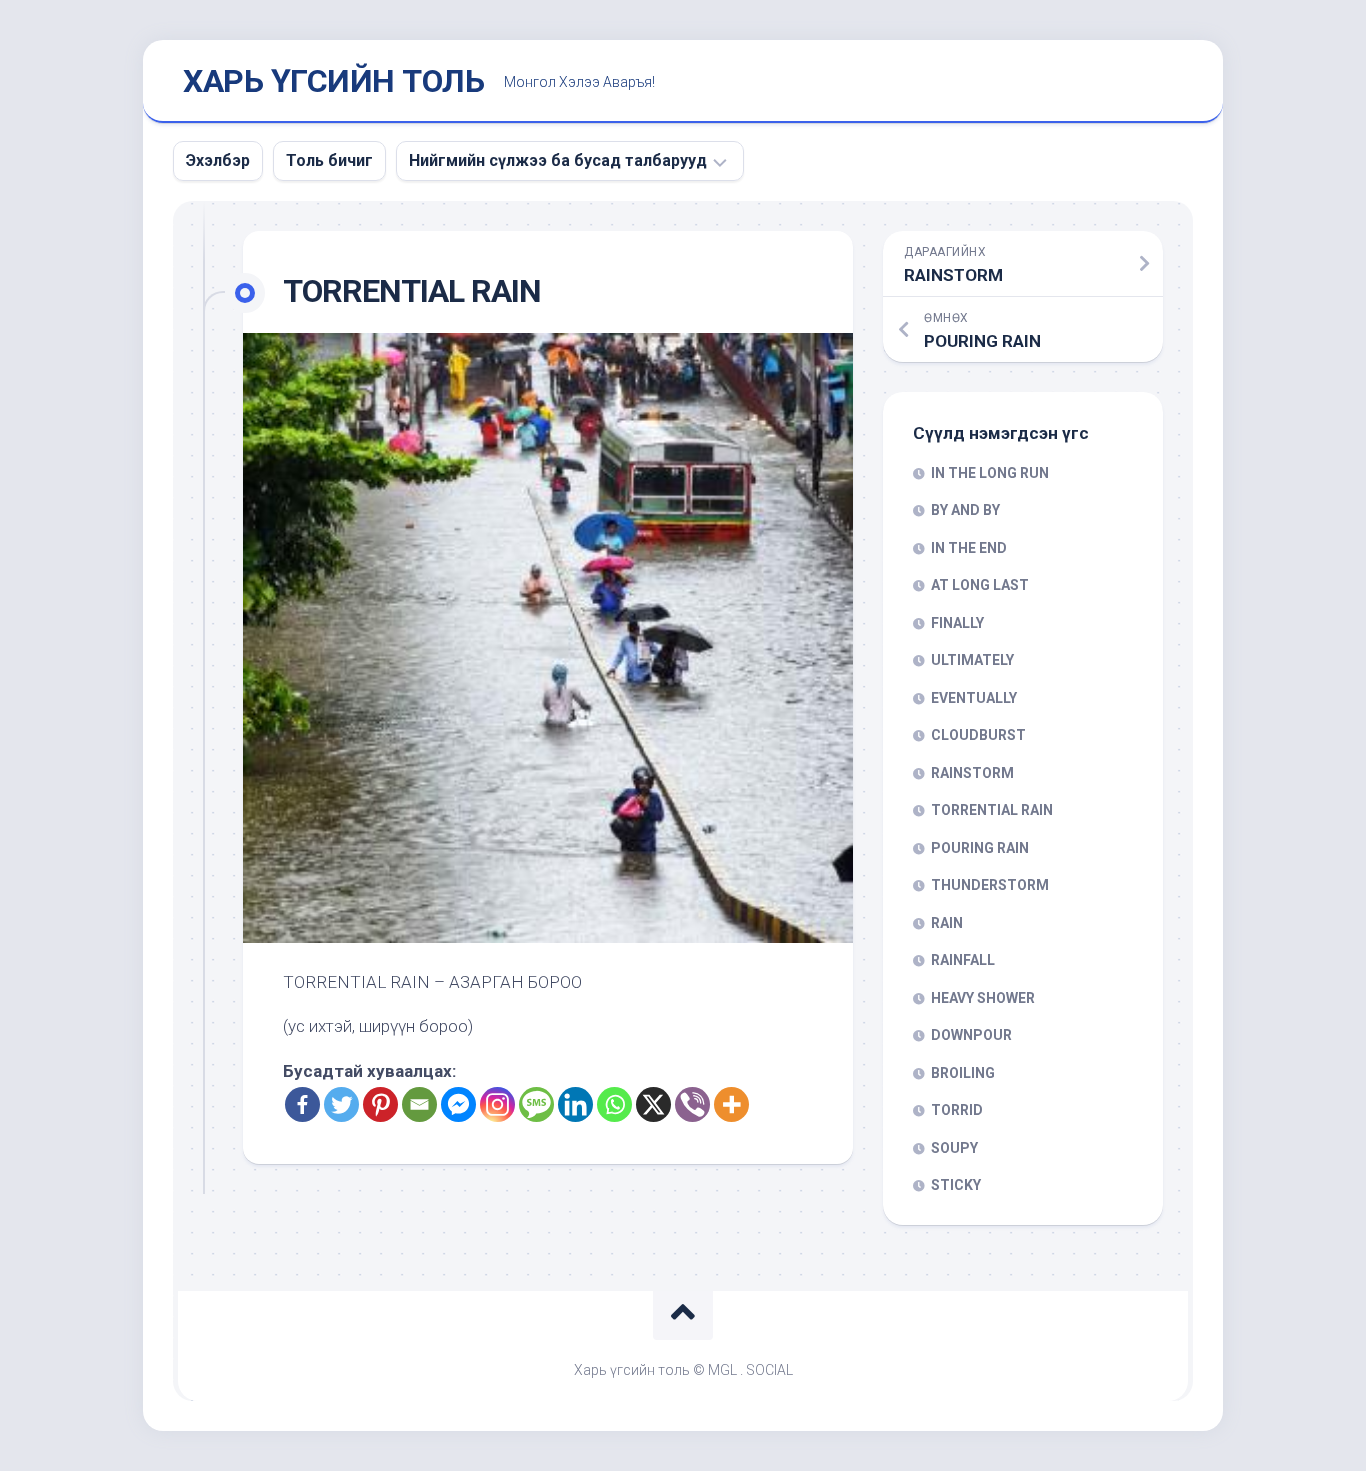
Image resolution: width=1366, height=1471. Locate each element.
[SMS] (536, 1104)
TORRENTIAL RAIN (992, 810)
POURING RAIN (980, 848)
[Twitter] (341, 1104)
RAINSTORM (972, 773)
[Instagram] (497, 1104)
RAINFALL (963, 960)
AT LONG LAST (980, 585)
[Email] (419, 1104)
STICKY (956, 1185)
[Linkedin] (575, 1104)
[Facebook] (302, 1104)
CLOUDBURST (978, 735)
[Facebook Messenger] (458, 1104)
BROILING (963, 1073)
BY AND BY (965, 510)
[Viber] (692, 1104)
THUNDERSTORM (990, 885)
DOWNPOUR (971, 1035)
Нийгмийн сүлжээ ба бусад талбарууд (558, 160)
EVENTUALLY (974, 698)
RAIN (947, 923)
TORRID (957, 1110)
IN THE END (969, 548)
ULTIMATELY (972, 660)
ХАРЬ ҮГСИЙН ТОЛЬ (333, 81)
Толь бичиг (329, 160)
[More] (731, 1104)
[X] (653, 1104)
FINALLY (957, 623)
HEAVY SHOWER (983, 998)
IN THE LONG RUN (990, 473)
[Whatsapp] (614, 1104)
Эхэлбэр (218, 160)
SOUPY (954, 1148)
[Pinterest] (380, 1104)
